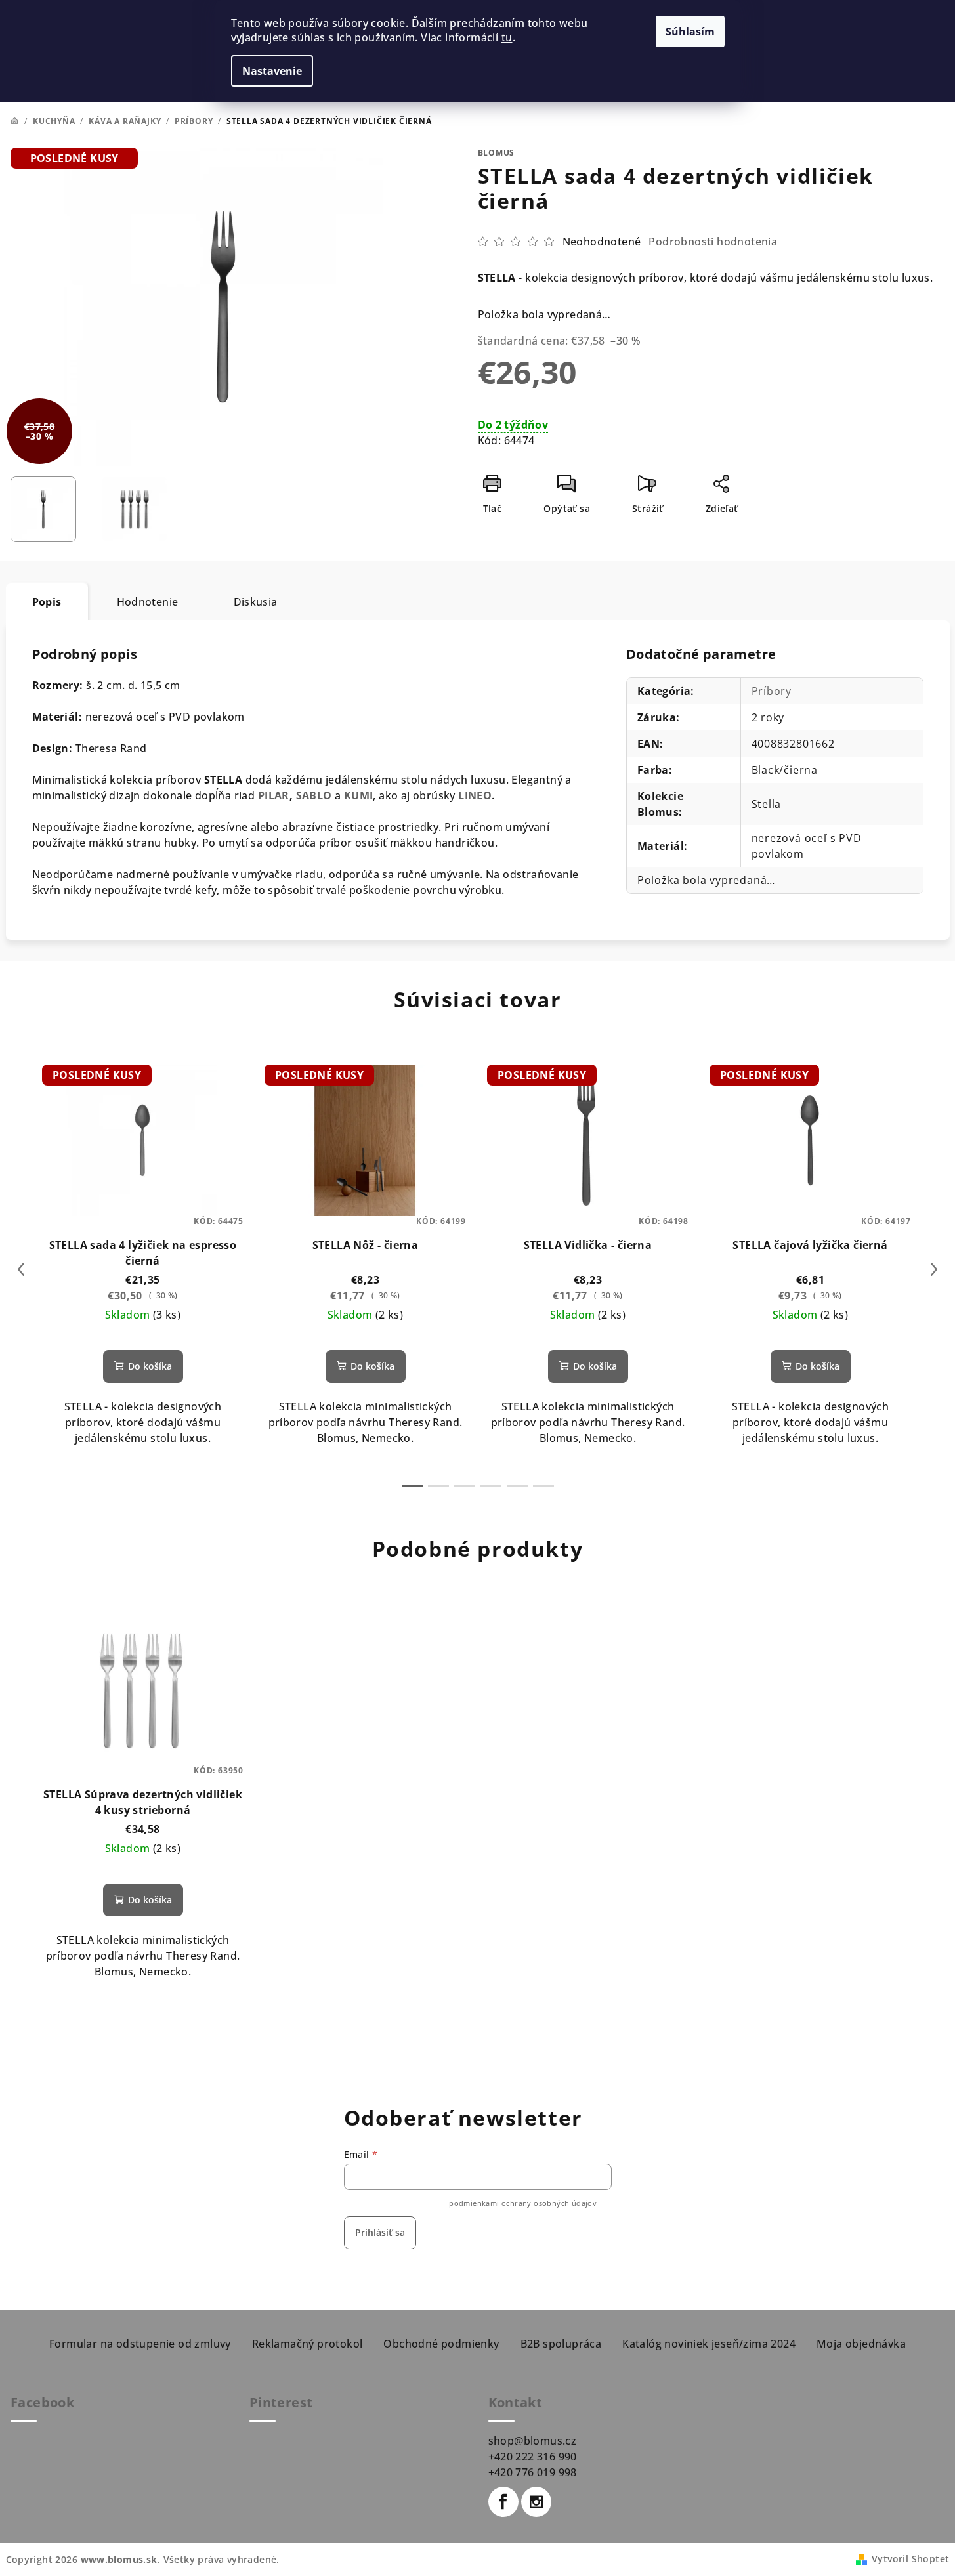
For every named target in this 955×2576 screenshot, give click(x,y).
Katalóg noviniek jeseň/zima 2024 (709, 2344)
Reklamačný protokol (308, 2344)
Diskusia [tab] (256, 602)
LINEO (475, 795)
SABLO (314, 795)
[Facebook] (503, 2502)
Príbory (772, 691)
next (934, 1269)
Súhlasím (690, 32)
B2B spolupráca (561, 2344)
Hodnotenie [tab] (148, 602)
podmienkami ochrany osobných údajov (523, 2203)
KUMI (359, 795)
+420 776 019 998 (533, 2472)
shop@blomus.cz (533, 2441)
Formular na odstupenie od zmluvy (140, 2344)
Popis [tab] (47, 602)
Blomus (497, 153)
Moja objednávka (861, 2344)
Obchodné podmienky (441, 2344)
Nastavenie (272, 71)
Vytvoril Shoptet (910, 2559)
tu (507, 37)
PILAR (274, 795)
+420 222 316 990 (533, 2457)
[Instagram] (536, 2502)
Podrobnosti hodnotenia (713, 242)
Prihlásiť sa (380, 2232)
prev (21, 1269)
